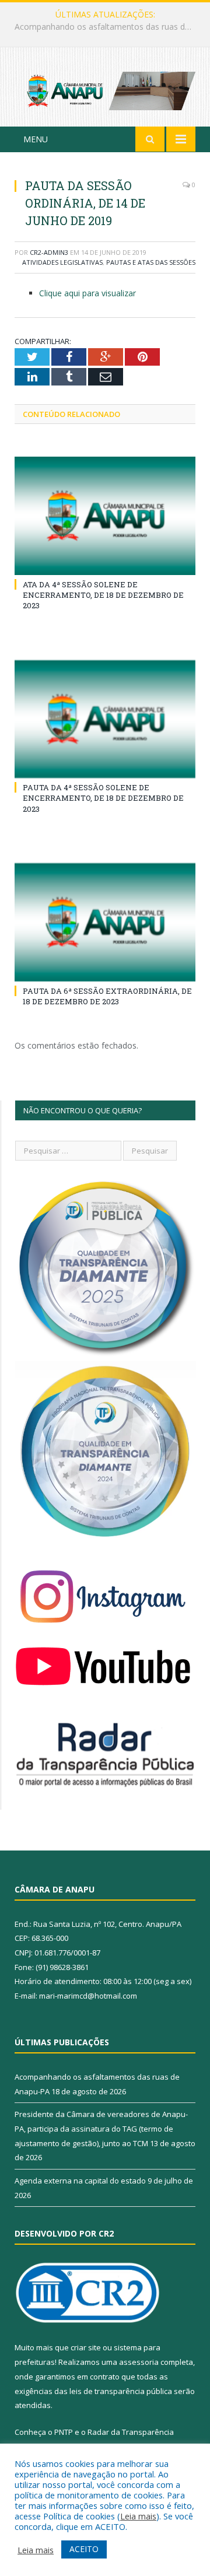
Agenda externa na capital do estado (80, 2181)
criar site (86, 2347)
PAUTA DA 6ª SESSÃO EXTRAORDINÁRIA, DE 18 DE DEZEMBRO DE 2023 (107, 996)
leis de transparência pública (121, 2391)
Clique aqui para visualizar (87, 293)
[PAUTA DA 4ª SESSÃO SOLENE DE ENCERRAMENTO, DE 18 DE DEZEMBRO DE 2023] (105, 719)
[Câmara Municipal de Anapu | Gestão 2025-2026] (105, 89)
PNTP (64, 2432)
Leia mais (138, 2516)
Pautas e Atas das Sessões (151, 262)
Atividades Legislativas (62, 262)
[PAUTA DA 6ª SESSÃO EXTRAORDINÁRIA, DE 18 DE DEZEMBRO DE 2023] (105, 922)
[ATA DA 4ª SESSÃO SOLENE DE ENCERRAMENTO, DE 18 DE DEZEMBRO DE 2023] (105, 516)
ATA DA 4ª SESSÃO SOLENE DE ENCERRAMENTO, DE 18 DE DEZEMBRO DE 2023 (103, 595)
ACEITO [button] (84, 2549)
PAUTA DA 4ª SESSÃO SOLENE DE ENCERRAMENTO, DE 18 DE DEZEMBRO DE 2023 (103, 798)
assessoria (139, 2362)
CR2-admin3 (49, 252)
